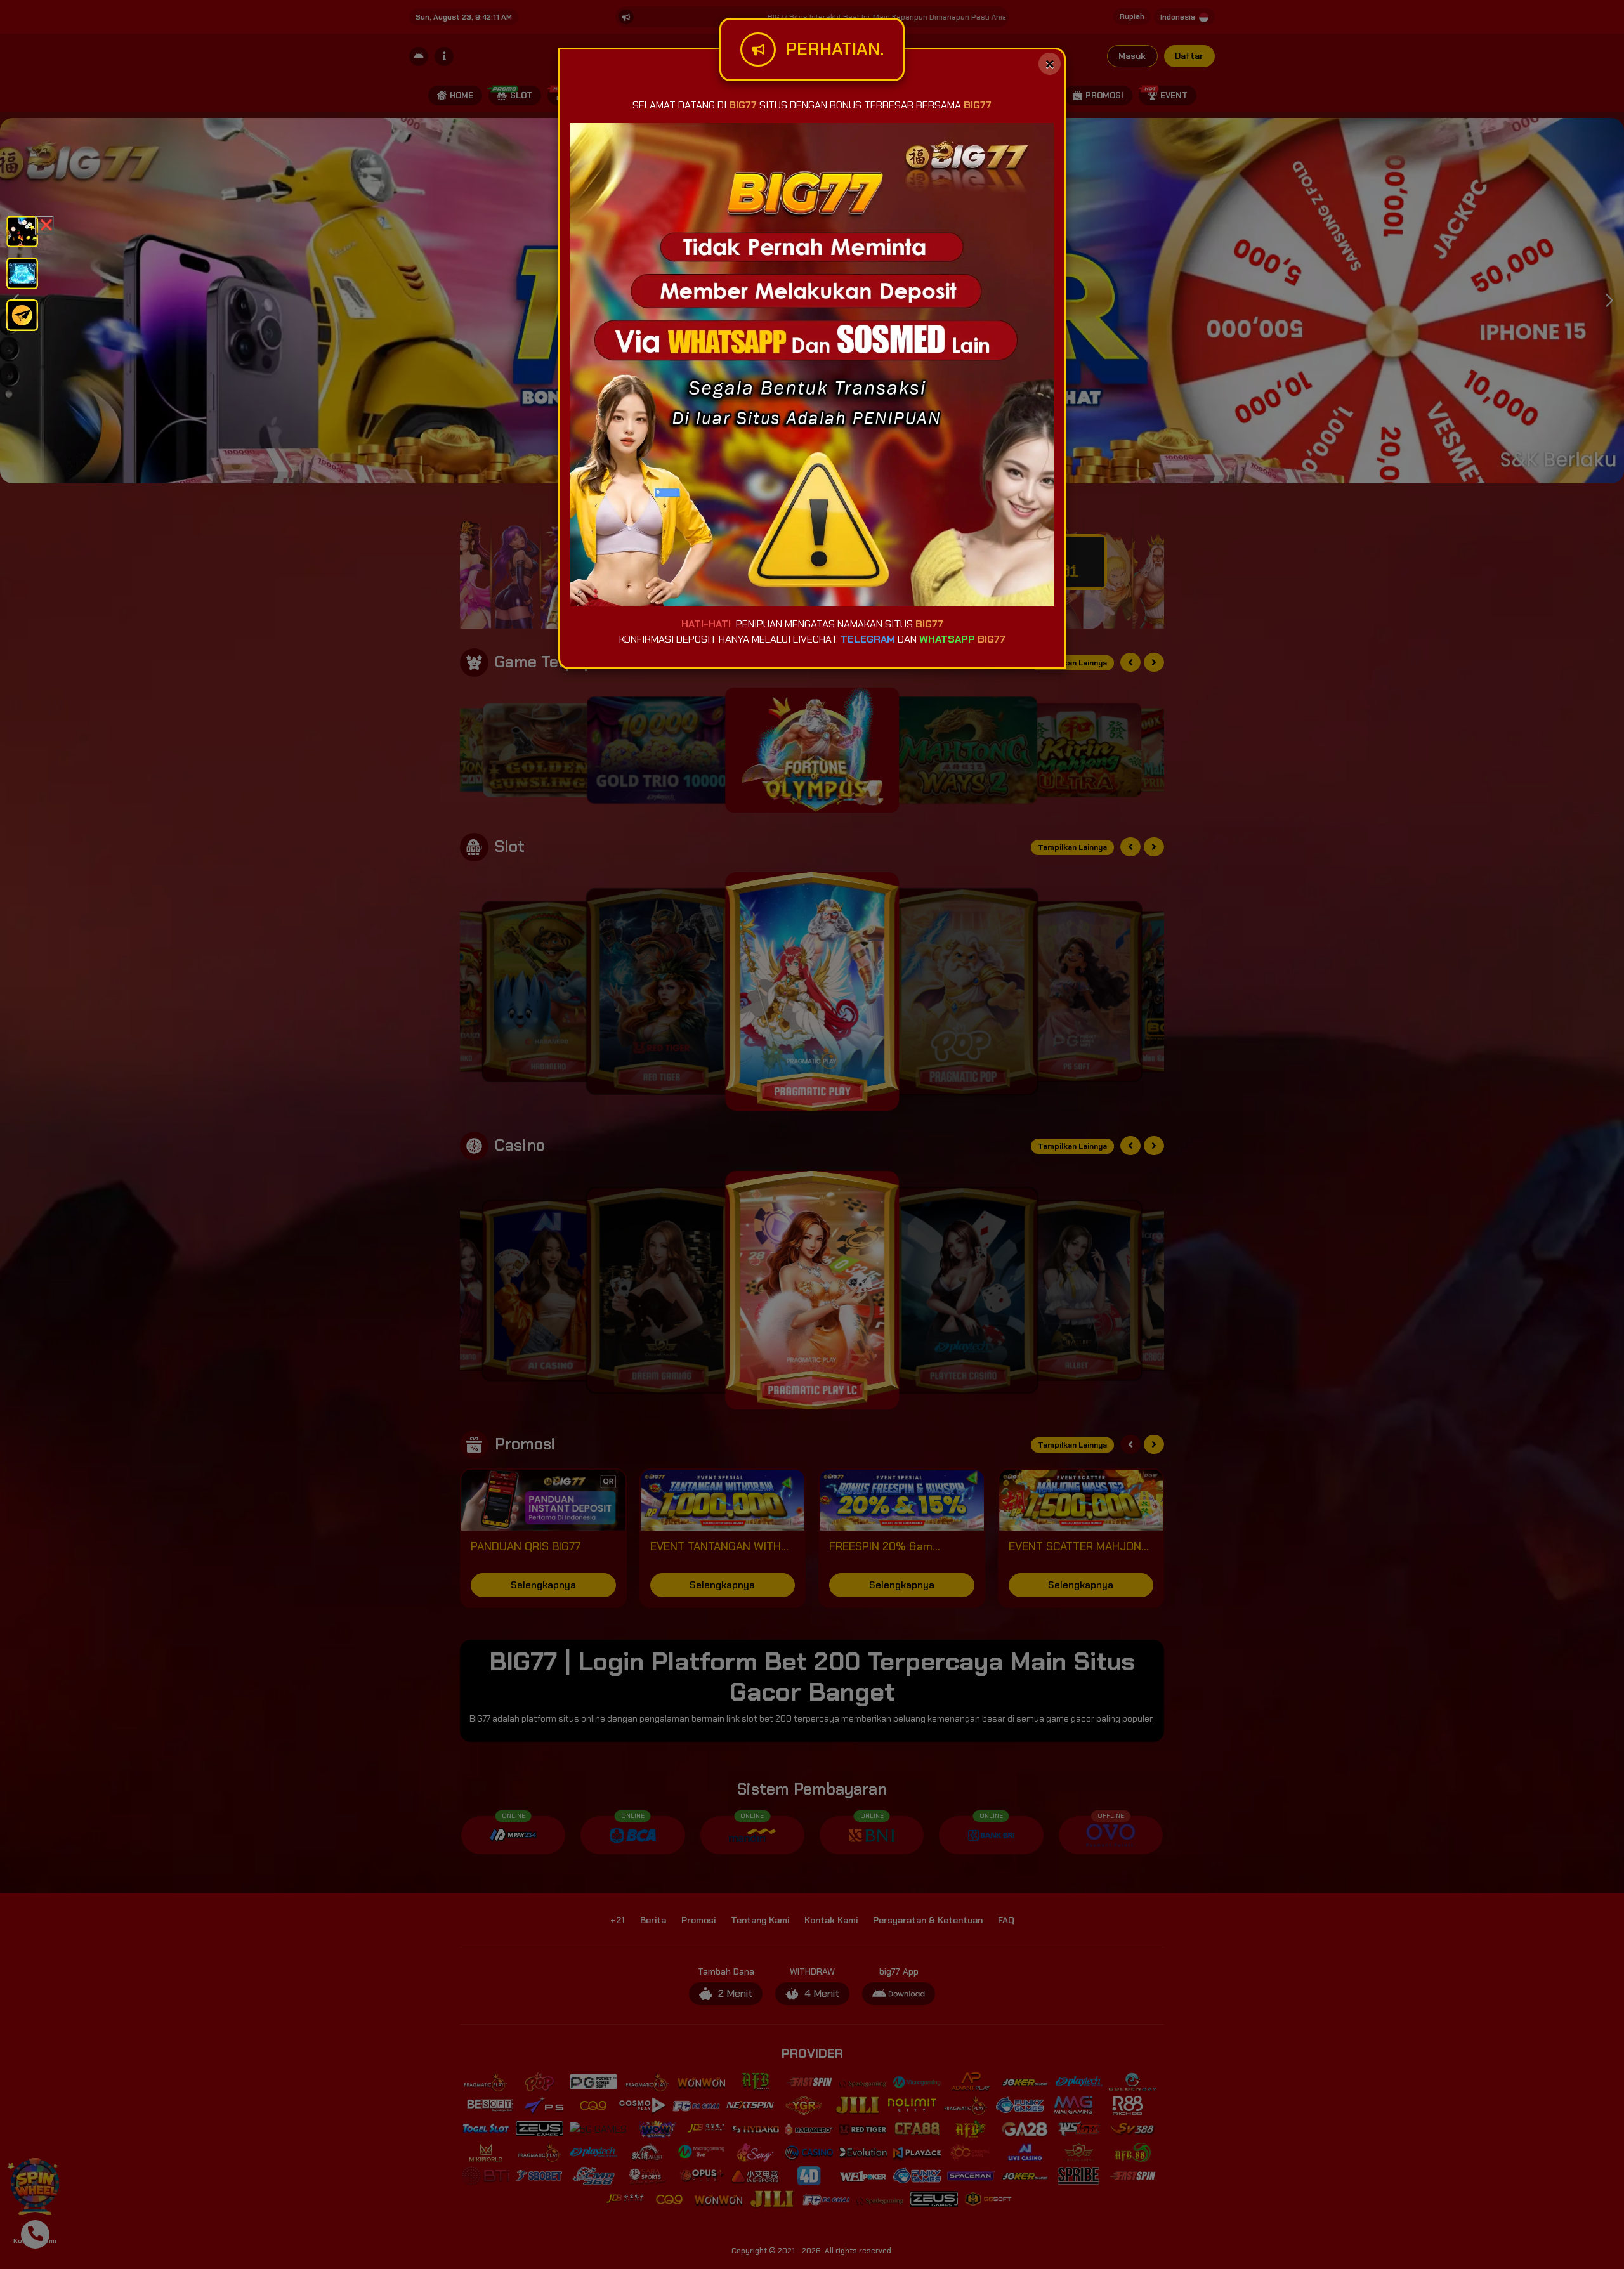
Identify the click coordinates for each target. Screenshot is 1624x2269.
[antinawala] (22, 231)
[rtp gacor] (22, 272)
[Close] (1050, 64)
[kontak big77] (22, 314)
